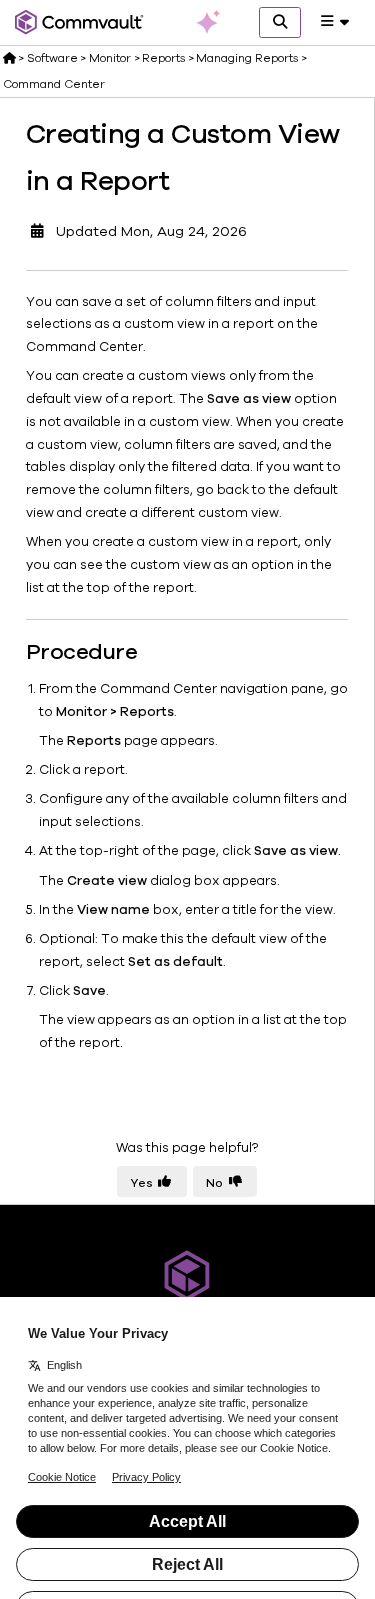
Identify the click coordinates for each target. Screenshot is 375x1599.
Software (52, 58)
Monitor (110, 58)
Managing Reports (247, 58)
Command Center (54, 84)
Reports (163, 58)
